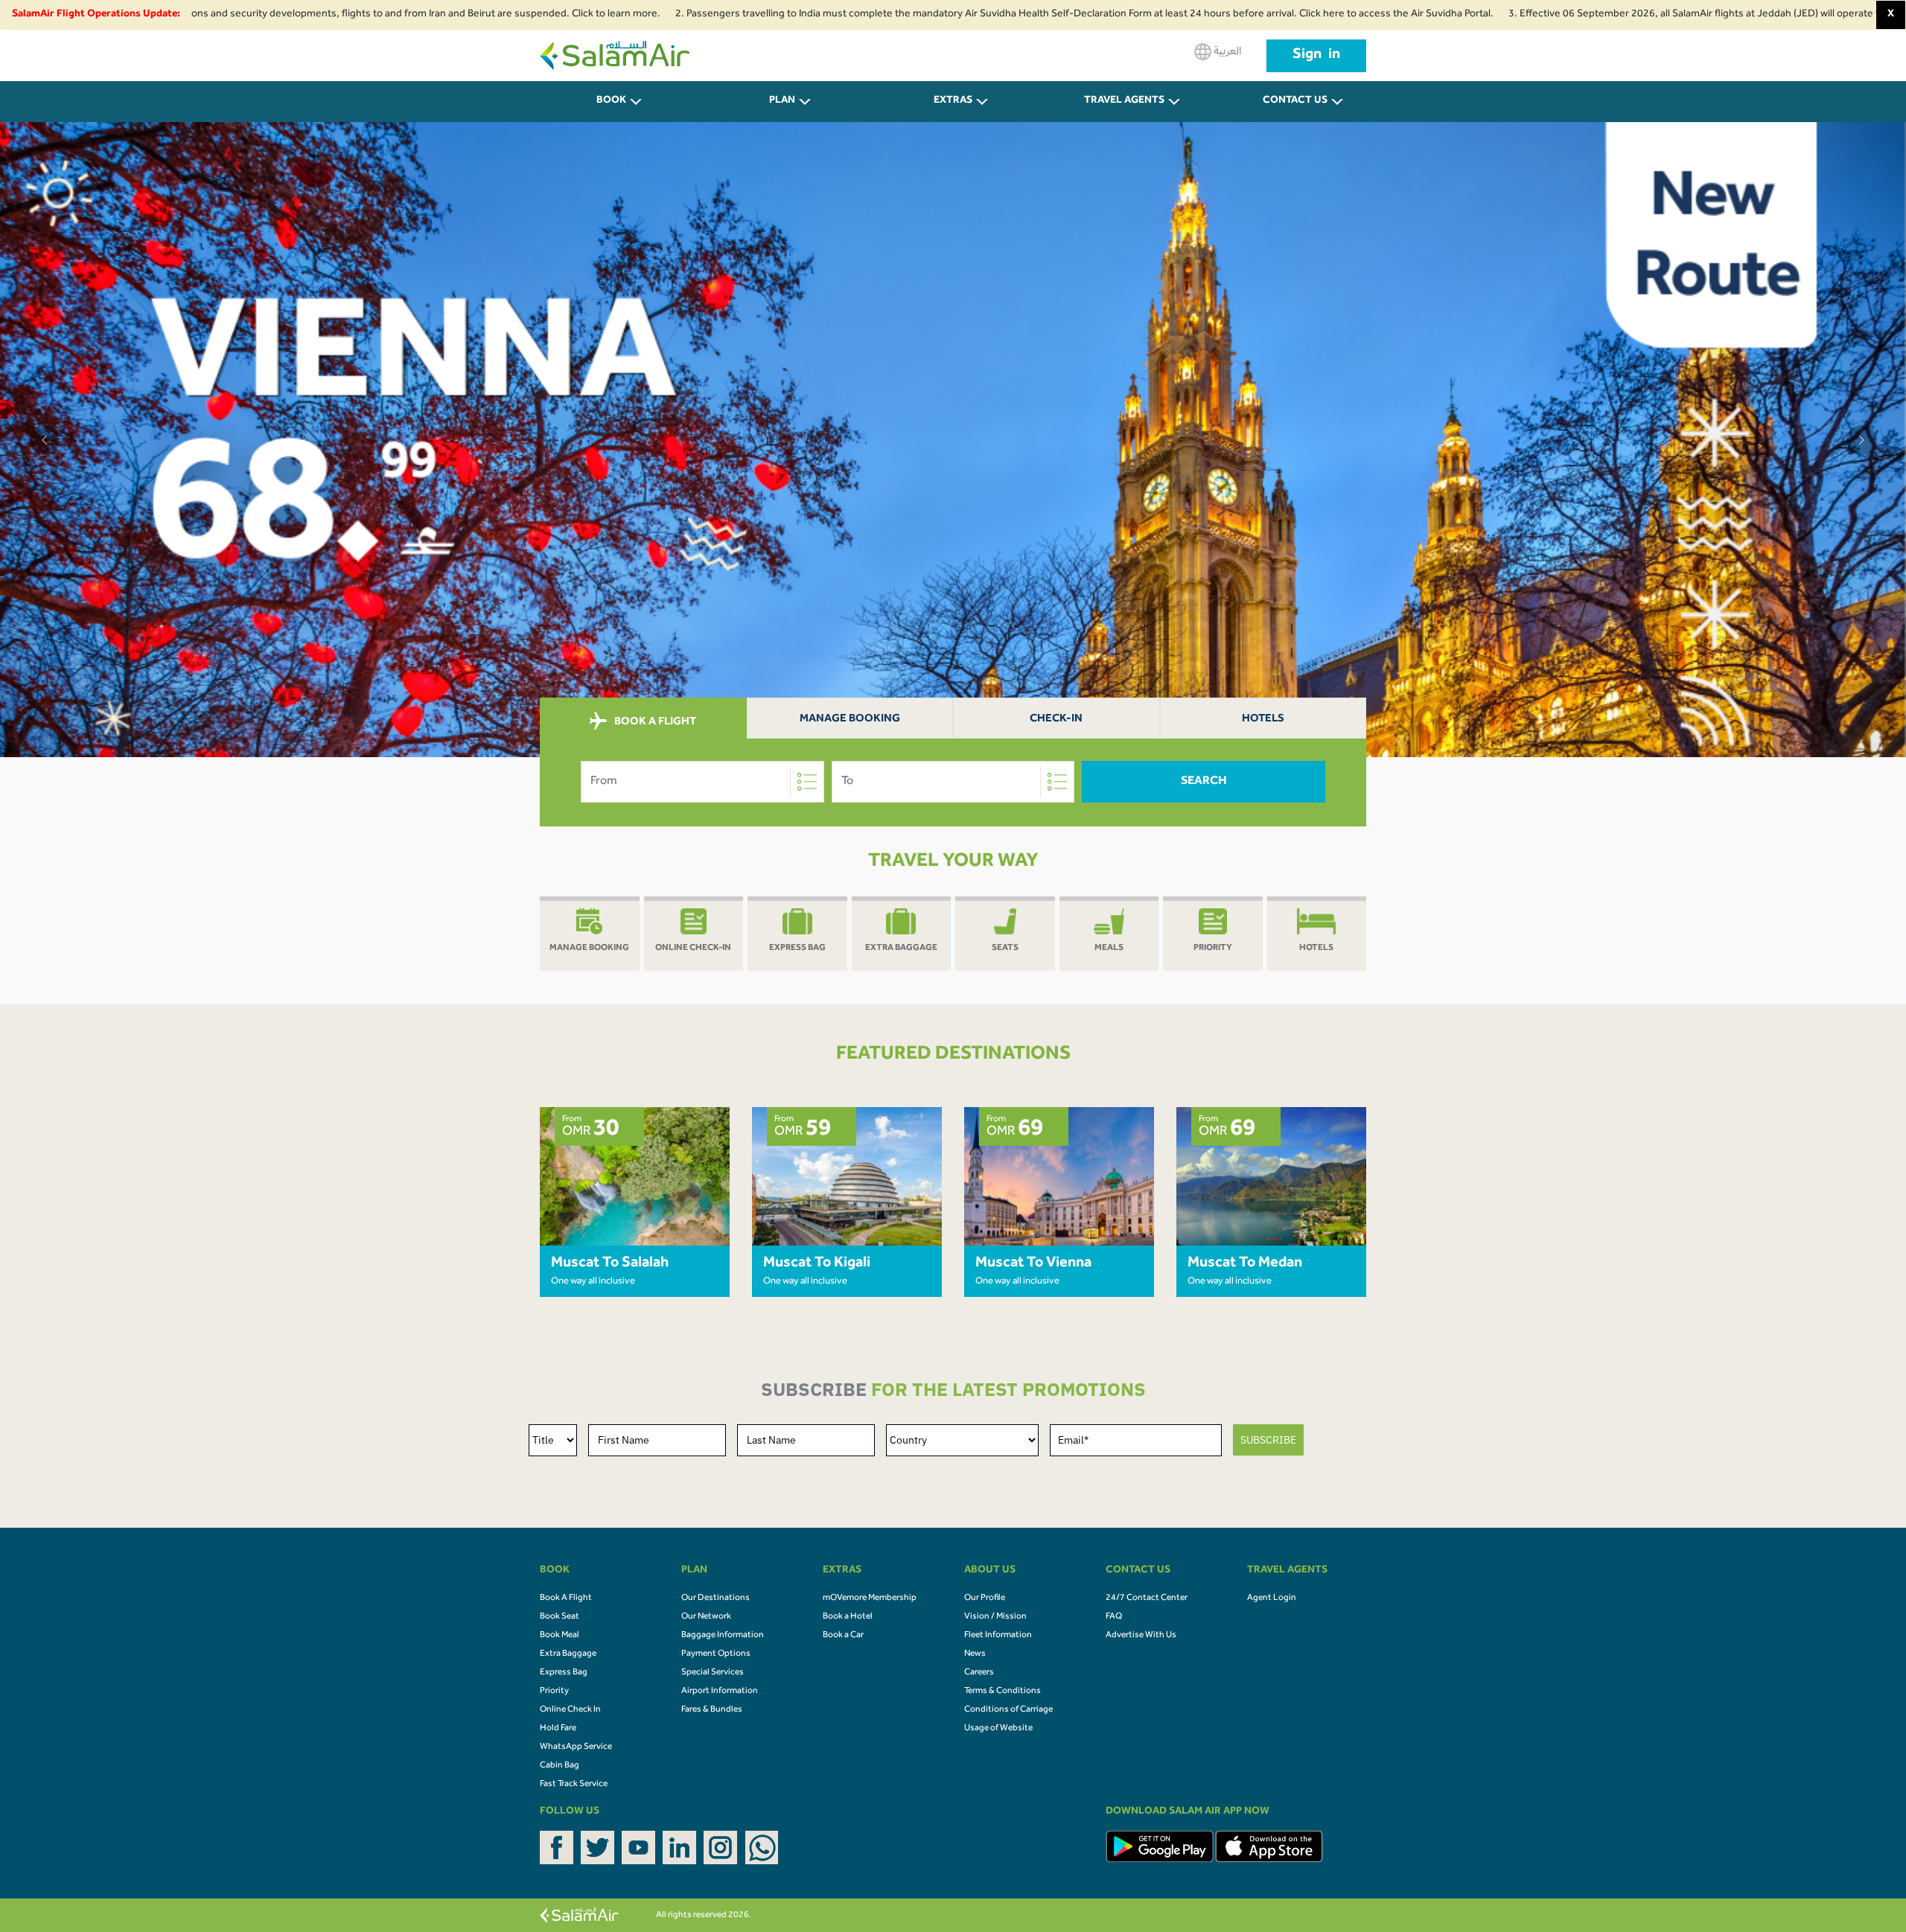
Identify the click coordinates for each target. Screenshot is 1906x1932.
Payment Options (716, 1654)
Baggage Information (723, 1636)
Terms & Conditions (1003, 1692)
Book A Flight (566, 1598)
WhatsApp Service (576, 1747)
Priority (554, 1692)
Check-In (1056, 720)
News (975, 1654)
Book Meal (560, 1636)
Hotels (1263, 720)
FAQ (1114, 1617)
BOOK (611, 101)
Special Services (713, 1673)
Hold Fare (558, 1729)
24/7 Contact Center (1147, 1598)
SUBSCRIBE (1268, 1440)
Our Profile (985, 1598)
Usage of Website (998, 1729)
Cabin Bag (560, 1766)
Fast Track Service (574, 1785)
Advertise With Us (1141, 1636)
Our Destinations (715, 1598)
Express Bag (564, 1673)
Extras (953, 101)
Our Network (706, 1617)
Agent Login (1272, 1598)
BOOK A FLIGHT (654, 723)
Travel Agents (1124, 101)
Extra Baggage (568, 1654)
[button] (45, 440)
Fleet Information (998, 1636)
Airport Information (720, 1692)
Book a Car (843, 1636)
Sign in (1316, 56)
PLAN (782, 101)
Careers (979, 1673)
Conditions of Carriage (1008, 1710)
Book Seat (560, 1617)
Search (1204, 782)
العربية (1226, 52)
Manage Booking (850, 720)
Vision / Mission (995, 1617)
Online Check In (570, 1710)
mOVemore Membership (870, 1598)
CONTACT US (1295, 101)
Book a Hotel (848, 1617)
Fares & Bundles (712, 1710)
